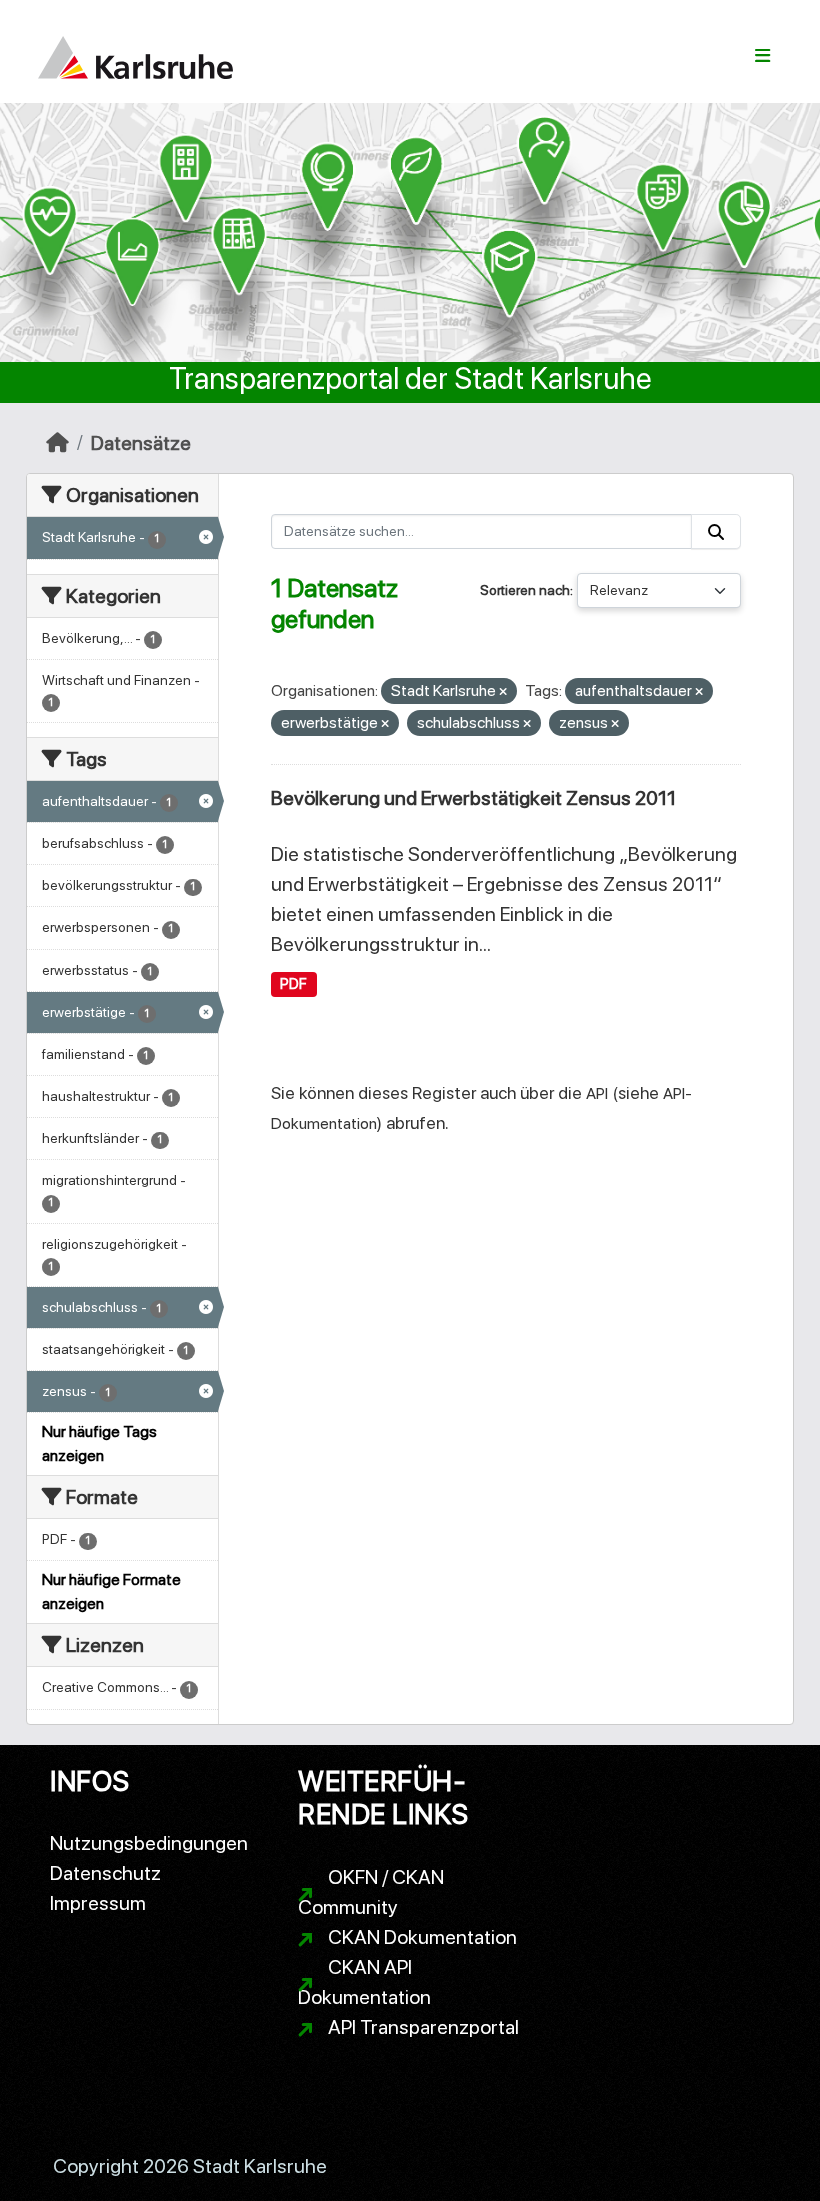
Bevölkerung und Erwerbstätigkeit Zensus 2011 (473, 798)
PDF (293, 984)
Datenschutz (105, 1873)
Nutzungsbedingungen (149, 1843)
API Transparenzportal (423, 2027)
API (597, 1093)
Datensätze (141, 443)
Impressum (98, 1903)
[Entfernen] (503, 692)
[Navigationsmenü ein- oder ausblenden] (762, 56)
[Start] (57, 443)
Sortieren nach (525, 590)
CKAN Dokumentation (422, 1937)
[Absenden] (716, 531)
